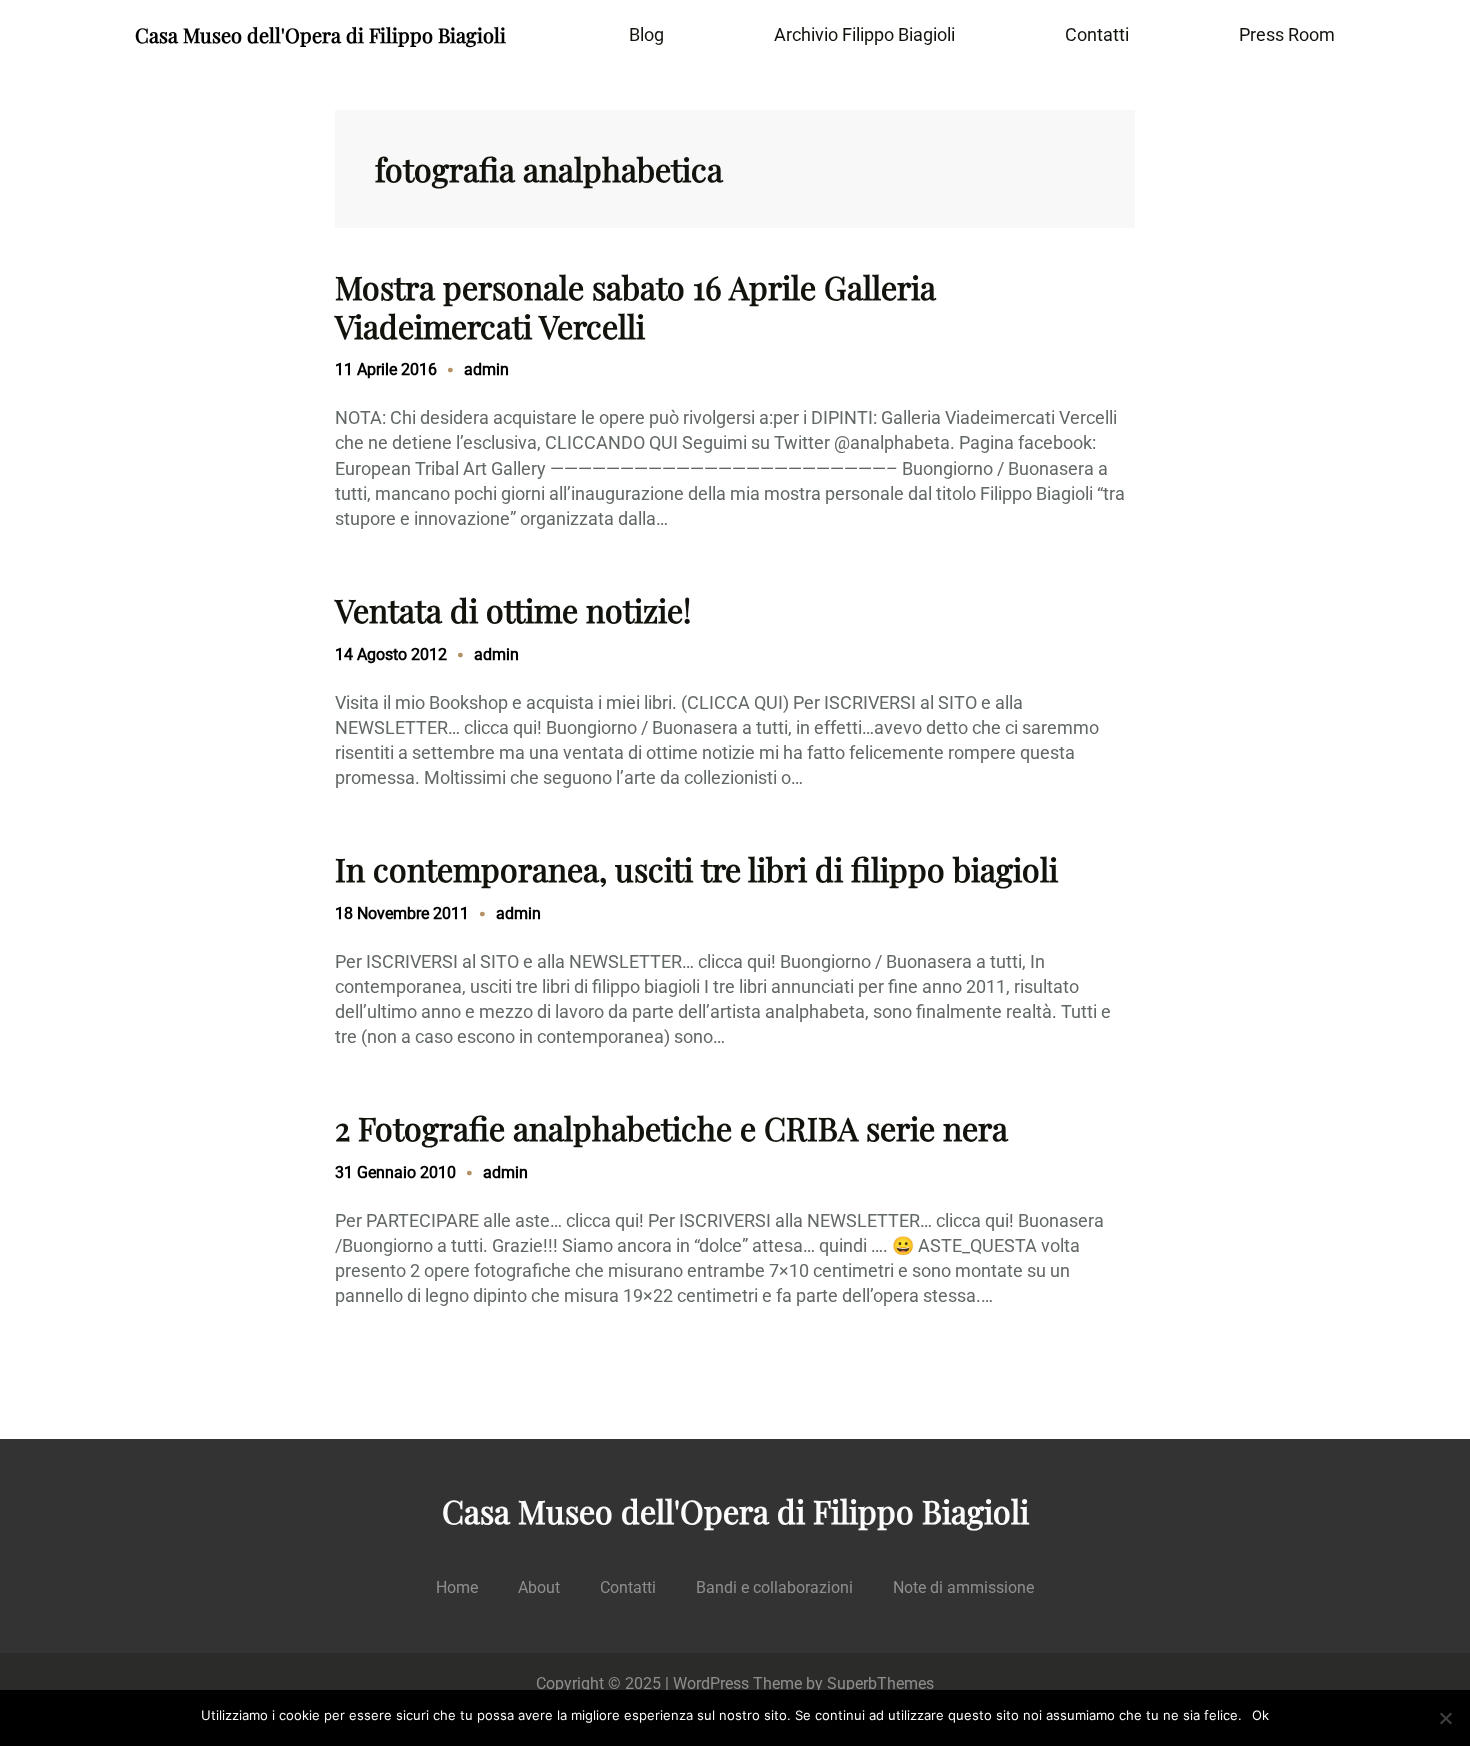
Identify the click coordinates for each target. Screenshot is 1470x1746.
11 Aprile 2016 (386, 369)
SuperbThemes (880, 1683)
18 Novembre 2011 (402, 913)
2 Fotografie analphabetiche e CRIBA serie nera (671, 1128)
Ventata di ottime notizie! (513, 610)
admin (486, 369)
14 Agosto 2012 (391, 654)
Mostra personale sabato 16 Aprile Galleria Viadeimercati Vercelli (635, 306)
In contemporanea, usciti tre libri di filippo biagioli (696, 869)
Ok (1260, 1715)
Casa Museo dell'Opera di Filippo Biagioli (320, 34)
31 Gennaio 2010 (395, 1172)
